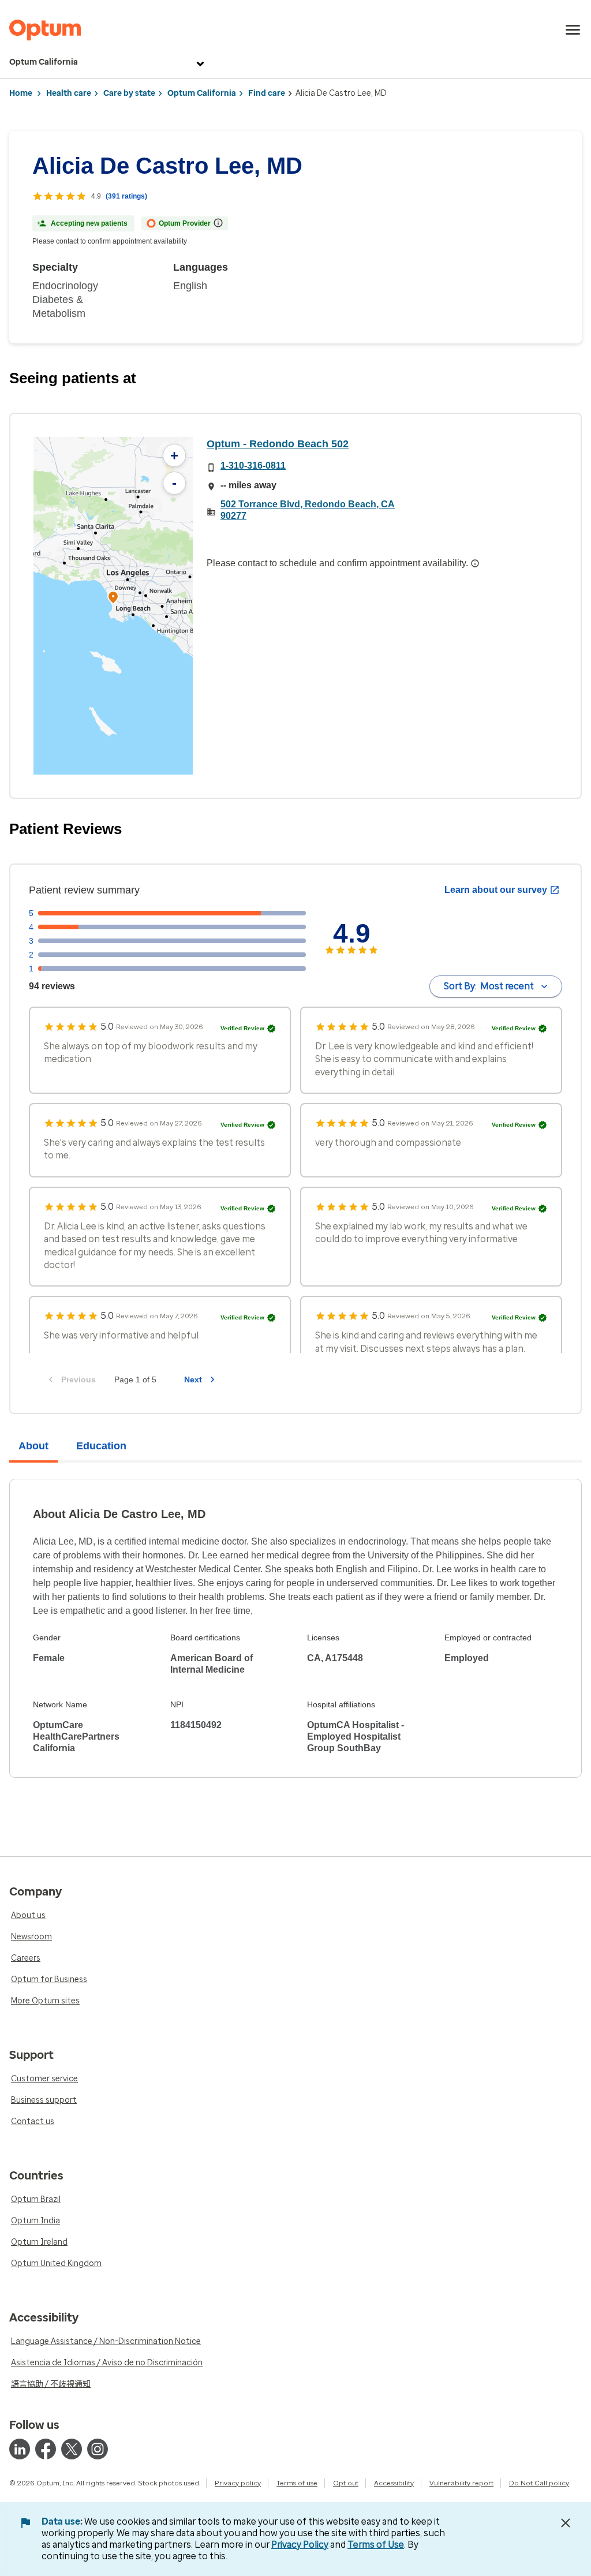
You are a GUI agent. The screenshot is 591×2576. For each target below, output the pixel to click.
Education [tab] (101, 1446)
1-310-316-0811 (253, 466)
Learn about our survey (496, 890)
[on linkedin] (20, 2449)
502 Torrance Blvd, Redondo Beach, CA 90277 (308, 510)
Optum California (44, 62)
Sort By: (489, 986)
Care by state (129, 93)
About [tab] (33, 1446)
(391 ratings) (126, 196)
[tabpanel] (295, 1628)
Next (193, 1379)
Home (21, 93)
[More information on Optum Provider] (218, 223)
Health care (69, 93)
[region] (113, 606)
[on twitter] (72, 2449)
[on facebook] (46, 2449)
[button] (113, 599)
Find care (267, 93)
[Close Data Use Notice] (566, 2523)
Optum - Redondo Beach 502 (278, 444)
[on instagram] (98, 2449)
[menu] (573, 30)
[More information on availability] (475, 563)
